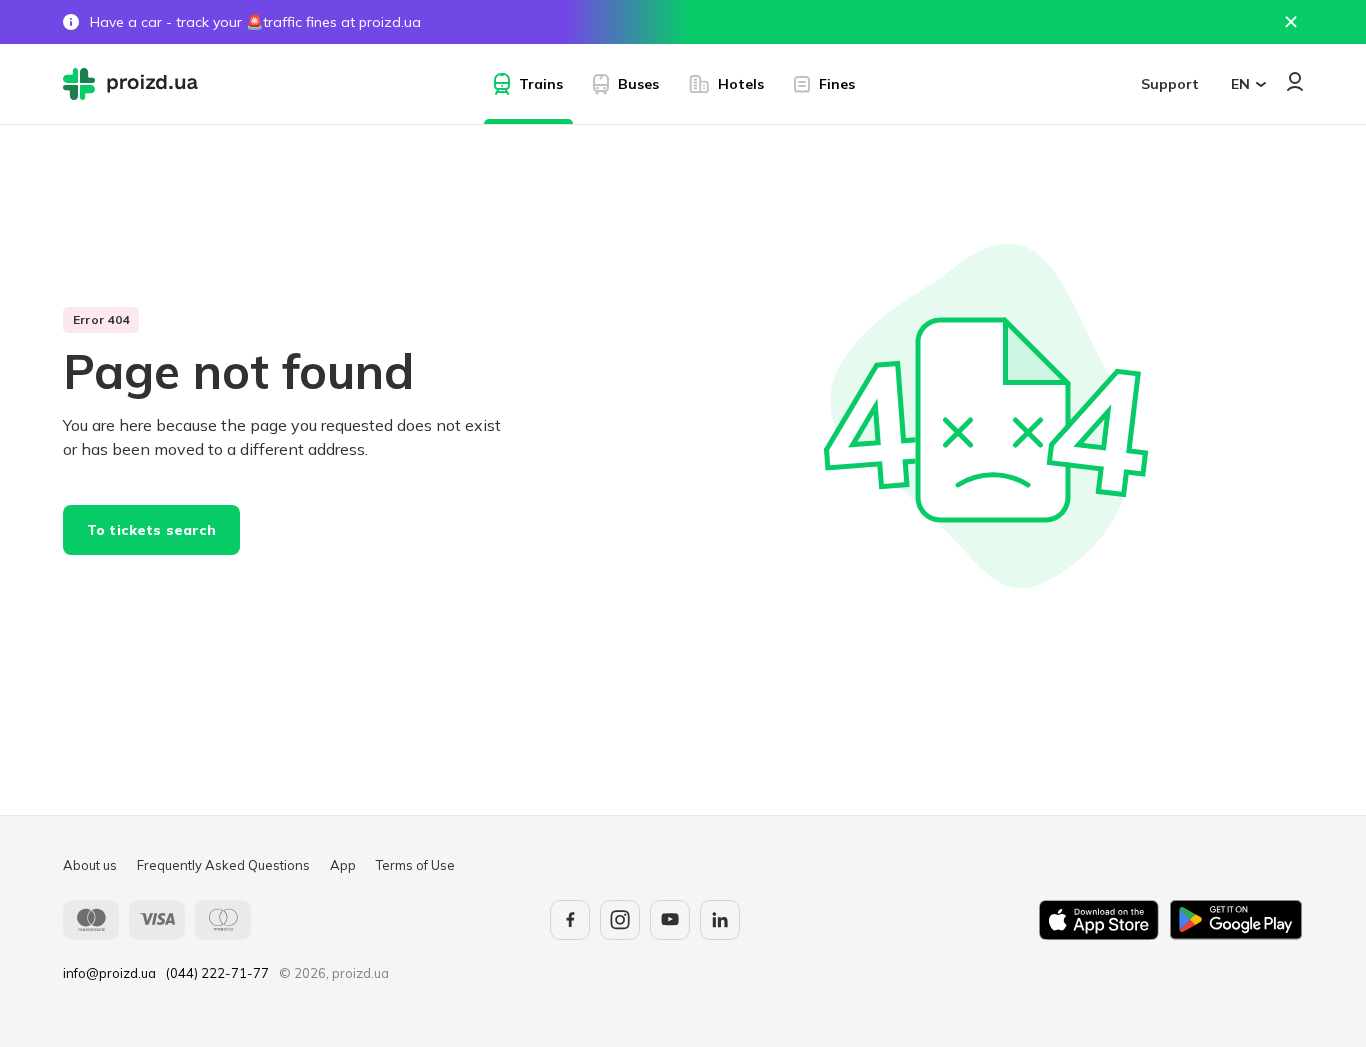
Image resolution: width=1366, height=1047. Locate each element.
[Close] (1291, 22)
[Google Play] (1236, 920)
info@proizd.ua (109, 973)
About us (90, 865)
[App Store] (1099, 920)
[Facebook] (570, 920)
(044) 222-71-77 (217, 973)
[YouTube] (670, 920)
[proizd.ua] (135, 84)
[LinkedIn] (720, 920)
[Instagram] (620, 920)
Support (1170, 84)
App (343, 865)
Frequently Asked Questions (223, 865)
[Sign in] (1295, 81)
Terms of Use (415, 865)
